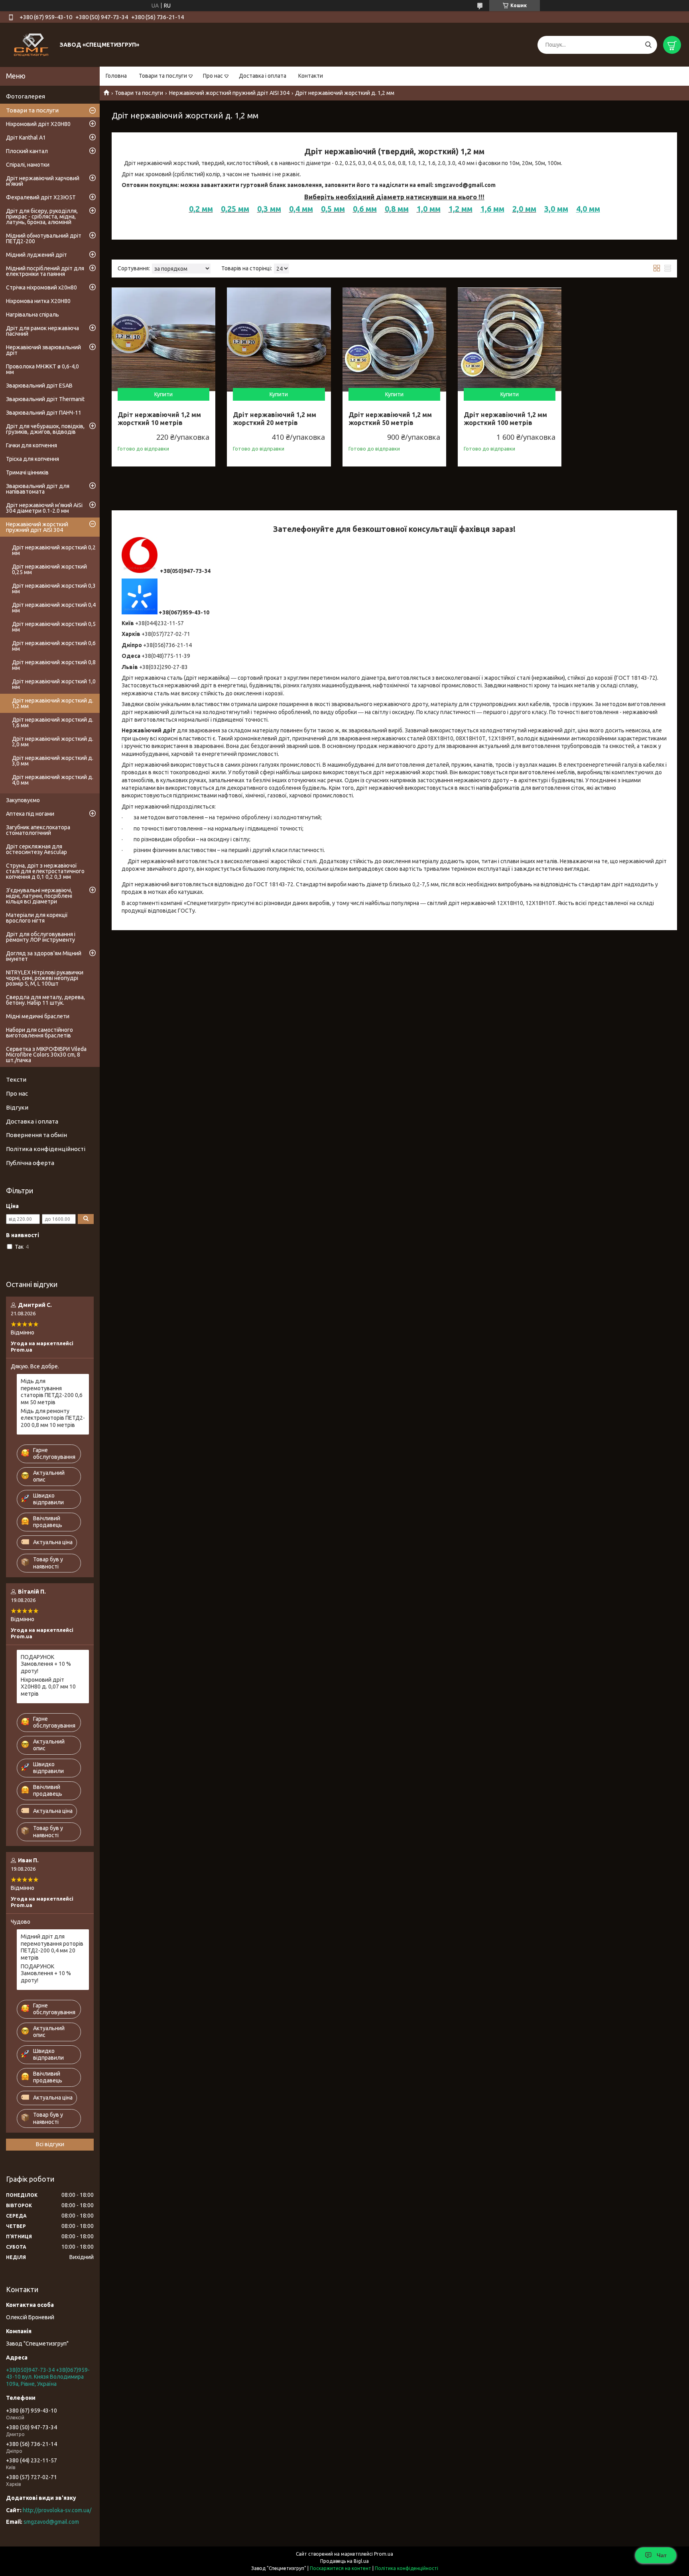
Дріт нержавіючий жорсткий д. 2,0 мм (53, 742)
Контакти (311, 76)
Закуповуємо (23, 800)
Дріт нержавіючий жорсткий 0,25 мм (49, 569)
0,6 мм (365, 209)
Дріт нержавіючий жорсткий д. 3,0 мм (53, 761)
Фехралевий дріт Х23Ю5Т (41, 197)
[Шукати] (648, 45)
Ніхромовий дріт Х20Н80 (38, 124)
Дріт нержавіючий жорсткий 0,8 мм (54, 665)
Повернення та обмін (36, 1135)
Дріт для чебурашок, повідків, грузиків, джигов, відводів (45, 429)
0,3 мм (269, 209)
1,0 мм (429, 209)
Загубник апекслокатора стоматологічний (38, 830)
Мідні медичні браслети (38, 1016)
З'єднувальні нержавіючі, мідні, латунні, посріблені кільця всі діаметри (39, 896)
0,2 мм (201, 209)
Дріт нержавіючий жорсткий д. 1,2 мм (53, 703)
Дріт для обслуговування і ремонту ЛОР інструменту (41, 937)
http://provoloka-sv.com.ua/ (57, 2510)
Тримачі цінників (27, 472)
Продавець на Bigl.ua (344, 2561)
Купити (163, 394)
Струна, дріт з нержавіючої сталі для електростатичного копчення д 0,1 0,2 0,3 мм (45, 871)
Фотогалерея (26, 96)
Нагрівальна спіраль (32, 315)
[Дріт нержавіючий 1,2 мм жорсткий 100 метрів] (510, 339)
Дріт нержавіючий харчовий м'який (43, 181)
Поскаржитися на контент (341, 2568)
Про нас (213, 76)
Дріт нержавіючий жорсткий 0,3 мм (54, 588)
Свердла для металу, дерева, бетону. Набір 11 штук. (45, 1000)
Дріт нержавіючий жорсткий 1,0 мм (54, 684)
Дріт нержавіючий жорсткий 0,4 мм (54, 608)
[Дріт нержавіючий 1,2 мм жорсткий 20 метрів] (279, 339)
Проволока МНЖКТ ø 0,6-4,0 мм (42, 369)
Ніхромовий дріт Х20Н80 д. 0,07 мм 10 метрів (48, 1687)
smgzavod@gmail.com (51, 2522)
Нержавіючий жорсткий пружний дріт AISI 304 (229, 93)
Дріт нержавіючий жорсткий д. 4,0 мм (53, 780)
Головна (116, 76)
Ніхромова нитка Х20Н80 (38, 301)
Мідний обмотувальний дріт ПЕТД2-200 (44, 238)
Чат (662, 2555)
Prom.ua (384, 2554)
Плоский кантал (27, 151)
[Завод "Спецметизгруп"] (32, 44)
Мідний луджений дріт (36, 255)
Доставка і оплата (263, 76)
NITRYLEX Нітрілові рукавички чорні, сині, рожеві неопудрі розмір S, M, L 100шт (45, 978)
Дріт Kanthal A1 (26, 138)
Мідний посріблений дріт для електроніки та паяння (45, 271)
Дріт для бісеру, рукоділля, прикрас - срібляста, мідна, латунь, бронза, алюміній (42, 216)
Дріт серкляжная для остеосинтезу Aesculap (36, 849)
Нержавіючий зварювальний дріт (43, 350)
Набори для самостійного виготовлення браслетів (39, 1033)
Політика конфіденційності (46, 1149)
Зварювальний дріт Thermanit (45, 399)
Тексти (16, 1079)
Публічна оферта (30, 1163)
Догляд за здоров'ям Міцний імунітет (44, 956)
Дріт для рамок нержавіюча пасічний (42, 331)
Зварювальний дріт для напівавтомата (38, 489)
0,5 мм (333, 209)
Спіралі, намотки (28, 165)
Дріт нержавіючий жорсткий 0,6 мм (54, 646)
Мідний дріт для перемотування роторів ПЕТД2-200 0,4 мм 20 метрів (52, 1947)
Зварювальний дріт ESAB (39, 386)
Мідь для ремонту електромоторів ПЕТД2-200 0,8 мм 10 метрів (53, 1418)
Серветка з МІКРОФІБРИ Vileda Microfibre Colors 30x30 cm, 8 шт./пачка (46, 1055)
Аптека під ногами (30, 814)
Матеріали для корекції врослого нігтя (37, 918)
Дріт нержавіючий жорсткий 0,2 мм (54, 550)
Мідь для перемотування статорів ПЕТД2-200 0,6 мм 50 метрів (52, 1392)
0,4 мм (301, 209)
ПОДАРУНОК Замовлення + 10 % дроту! (46, 1664)
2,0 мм (524, 209)
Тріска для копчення (32, 459)
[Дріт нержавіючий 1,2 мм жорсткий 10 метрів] (163, 339)
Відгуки (17, 1107)
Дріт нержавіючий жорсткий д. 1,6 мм (53, 722)
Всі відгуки (50, 2144)
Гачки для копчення (31, 445)
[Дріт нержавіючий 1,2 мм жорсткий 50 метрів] (394, 339)
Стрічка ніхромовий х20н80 (41, 287)
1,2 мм (461, 209)
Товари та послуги (163, 76)
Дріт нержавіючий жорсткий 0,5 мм (54, 627)
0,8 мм (397, 209)
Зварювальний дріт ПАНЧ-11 (44, 413)
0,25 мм (235, 209)
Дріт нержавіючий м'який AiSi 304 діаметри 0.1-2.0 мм (44, 508)
